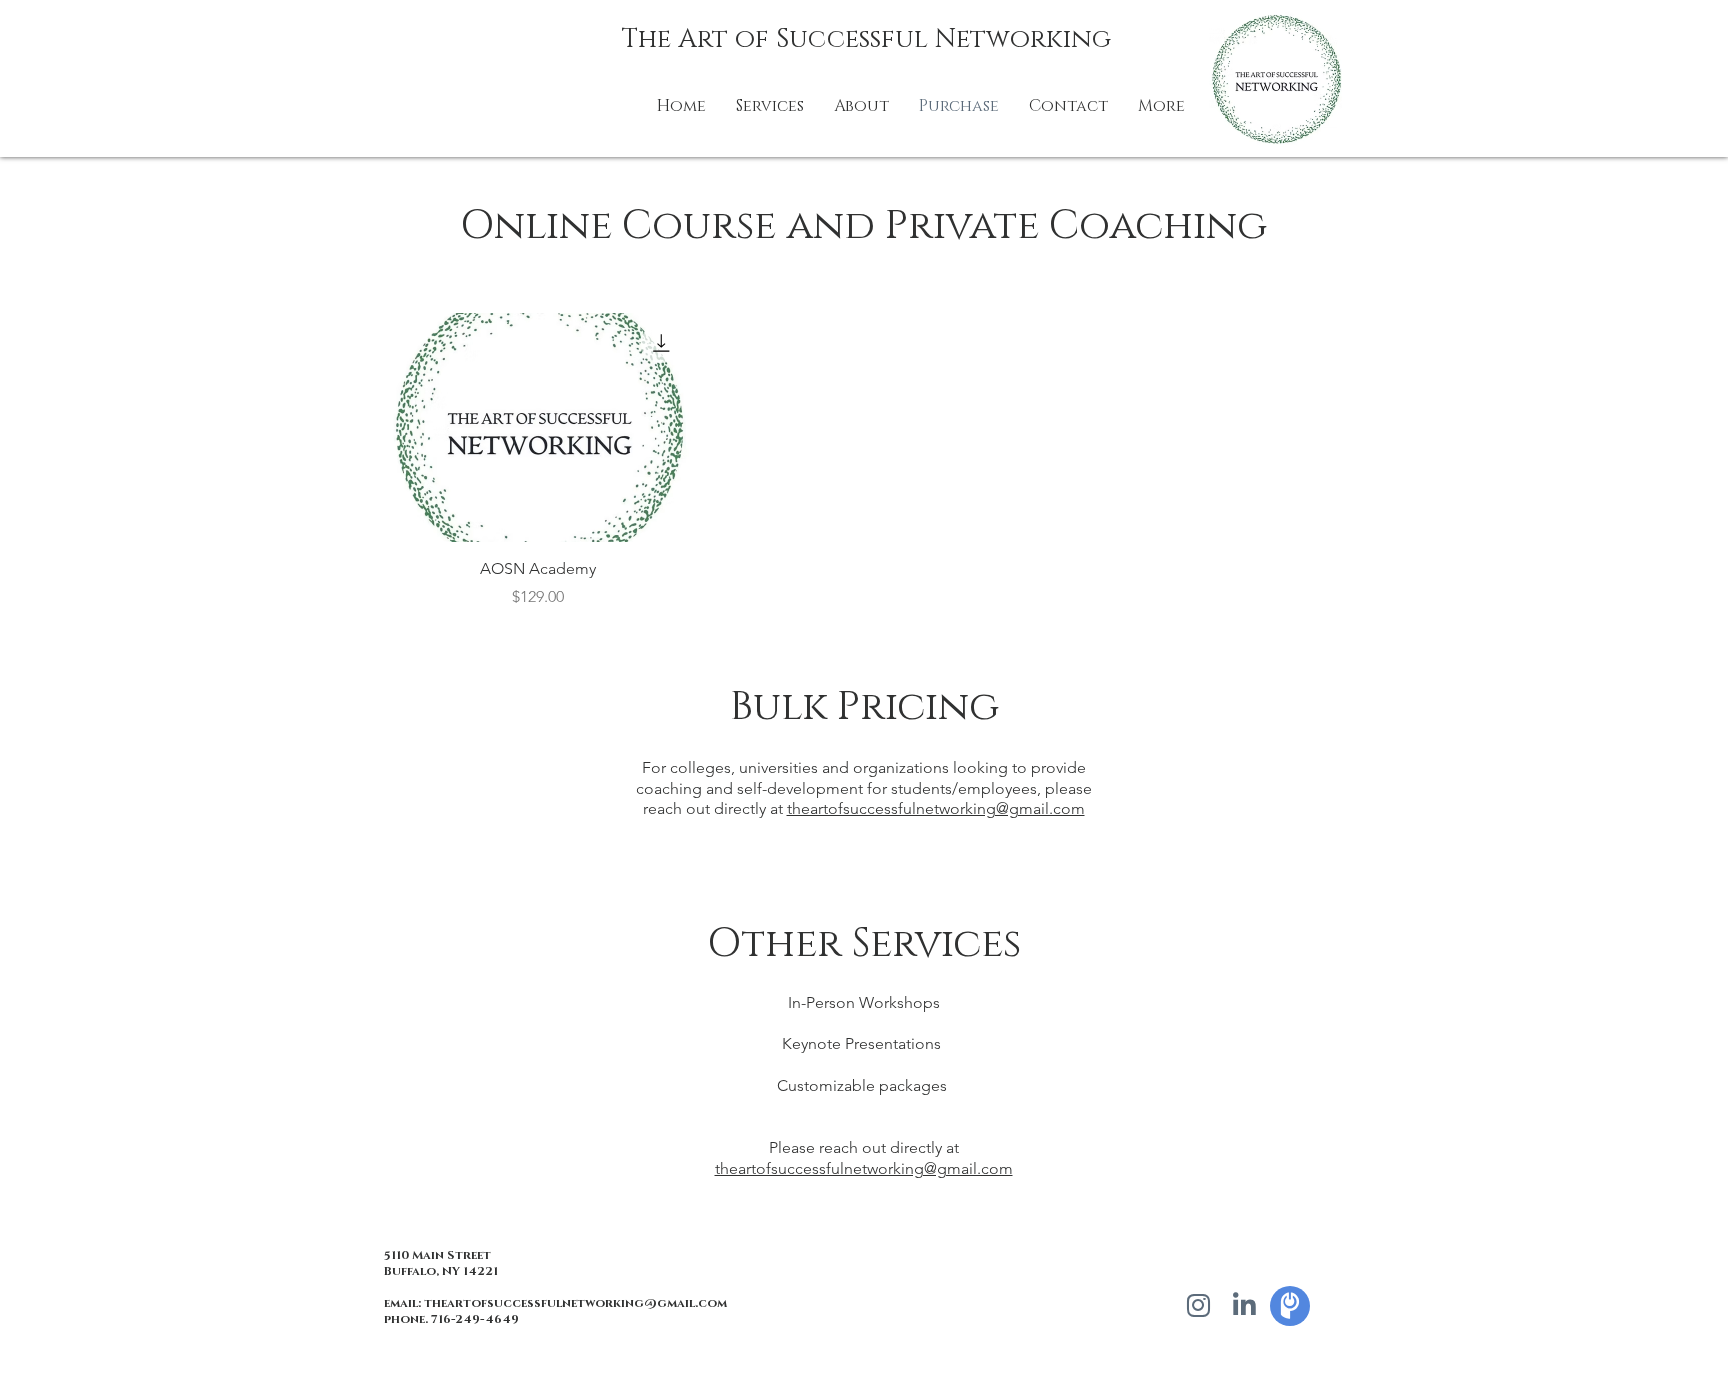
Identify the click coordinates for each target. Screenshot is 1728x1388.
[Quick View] (538, 427)
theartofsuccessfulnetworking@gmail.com (936, 808)
